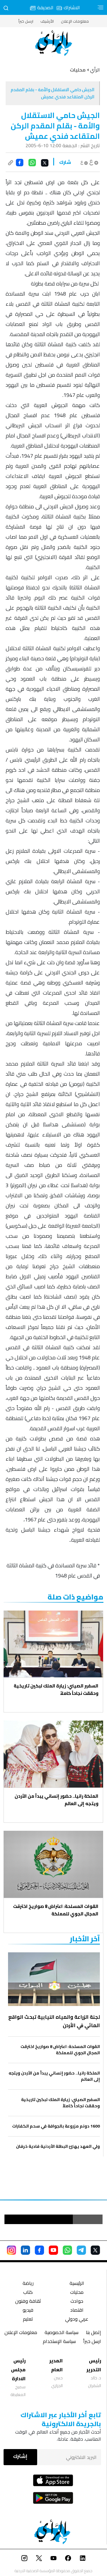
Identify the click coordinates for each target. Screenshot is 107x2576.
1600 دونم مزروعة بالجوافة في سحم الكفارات (56, 2126)
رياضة (28, 2284)
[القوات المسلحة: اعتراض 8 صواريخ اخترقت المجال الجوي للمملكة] (53, 1864)
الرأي (95, 70)
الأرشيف (47, 21)
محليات (77, 2293)
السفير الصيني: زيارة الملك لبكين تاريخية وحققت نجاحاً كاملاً (56, 1690)
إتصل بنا (93, 2333)
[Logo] (53, 43)
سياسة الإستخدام (59, 2342)
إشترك (20, 2456)
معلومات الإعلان (75, 21)
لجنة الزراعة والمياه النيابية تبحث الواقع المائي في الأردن (54, 2021)
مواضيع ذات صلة (75, 1597)
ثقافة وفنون (28, 2302)
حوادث (77, 2302)
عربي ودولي (77, 2320)
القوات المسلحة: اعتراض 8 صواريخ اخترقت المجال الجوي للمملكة (56, 1910)
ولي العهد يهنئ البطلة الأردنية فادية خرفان (58, 2146)
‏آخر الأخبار (85, 1939)
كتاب (28, 2293)
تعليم (28, 2320)
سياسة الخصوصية (62, 2333)
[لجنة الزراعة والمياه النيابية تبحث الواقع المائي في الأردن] (54, 1979)
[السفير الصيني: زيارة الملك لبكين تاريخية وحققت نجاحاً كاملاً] (53, 1644)
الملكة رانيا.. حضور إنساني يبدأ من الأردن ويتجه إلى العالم (56, 1800)
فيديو (28, 2311)
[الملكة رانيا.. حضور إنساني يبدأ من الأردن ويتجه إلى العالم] (53, 1754)
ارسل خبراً (26, 21)
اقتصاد (77, 2311)
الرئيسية (77, 2284)
